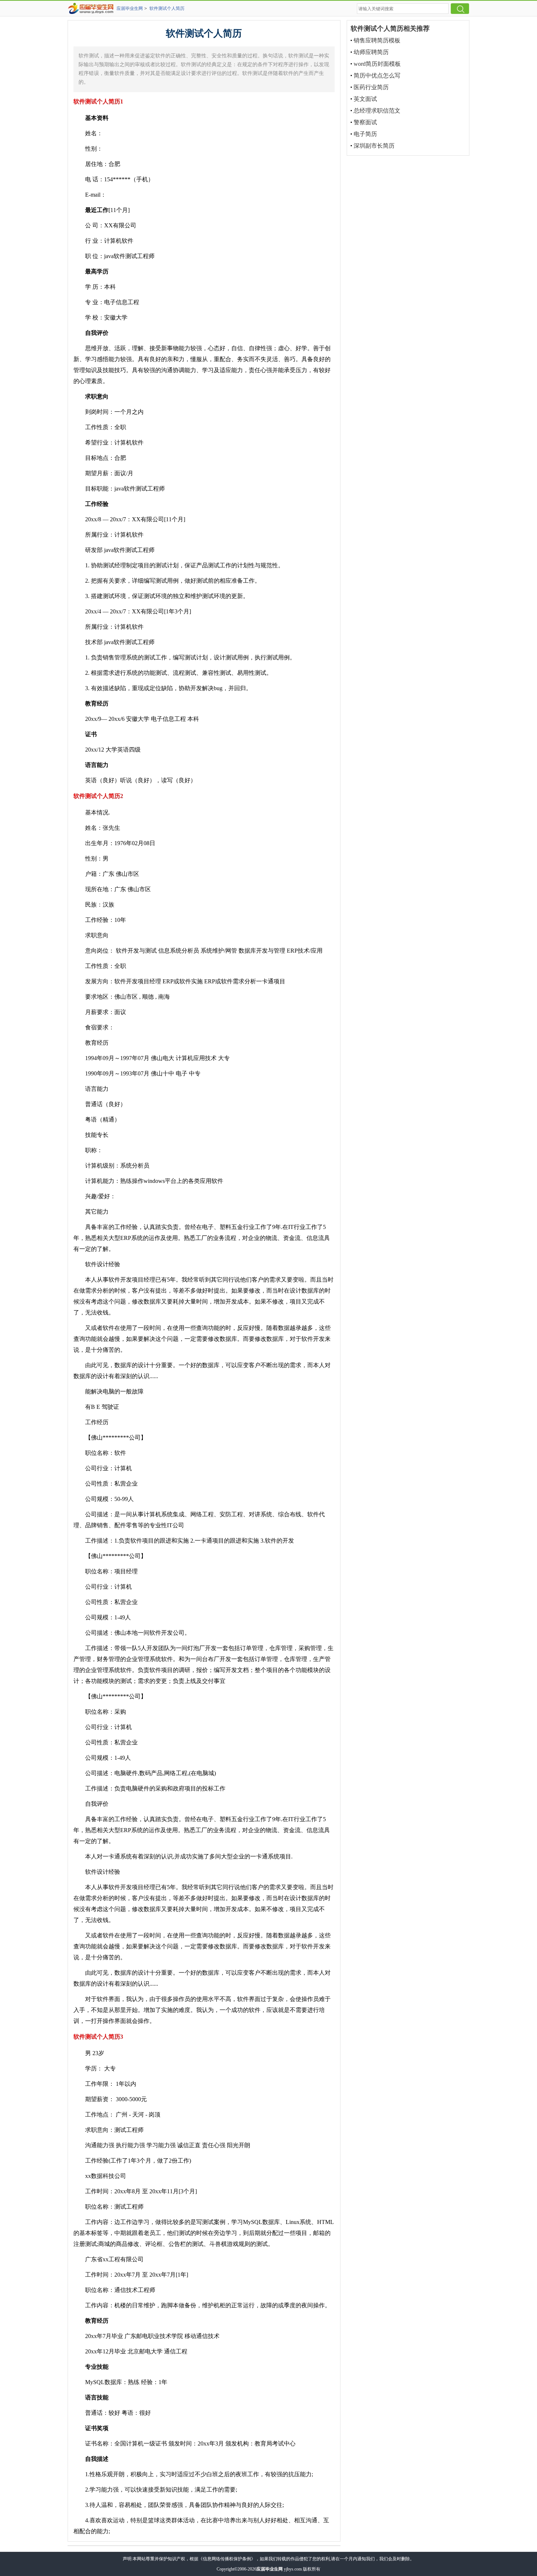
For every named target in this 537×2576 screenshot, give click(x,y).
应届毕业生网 (130, 8)
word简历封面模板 (377, 64)
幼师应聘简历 (371, 52)
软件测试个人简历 (167, 8)
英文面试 (365, 99)
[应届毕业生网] (92, 8)
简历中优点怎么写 (377, 75)
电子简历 (365, 134)
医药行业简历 (371, 87)
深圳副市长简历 (374, 146)
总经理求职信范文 (377, 111)
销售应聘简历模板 (377, 40)
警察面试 (365, 122)
